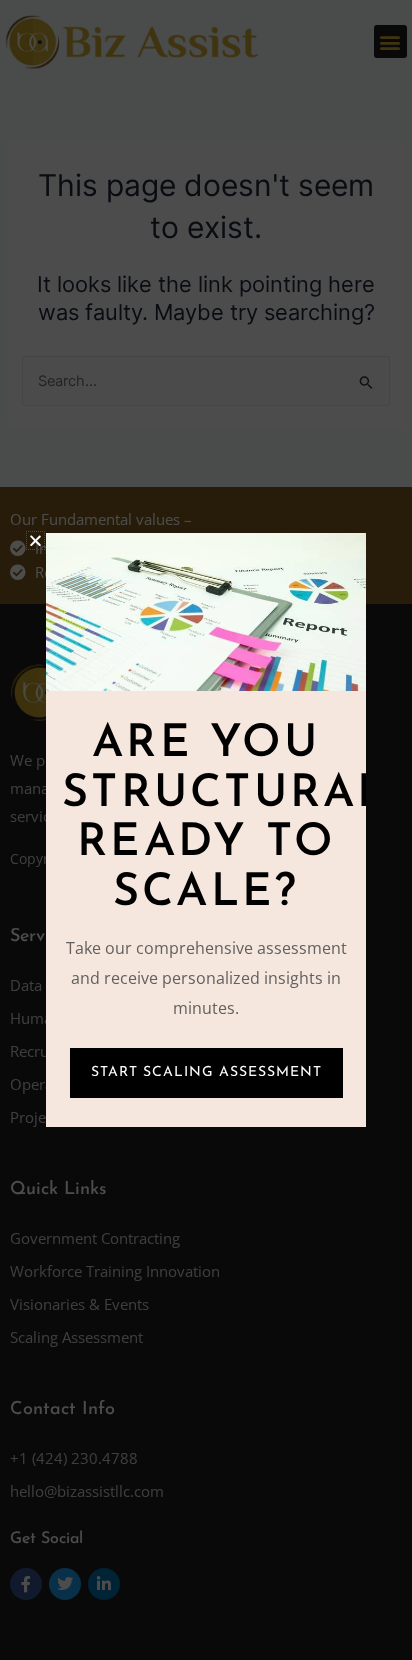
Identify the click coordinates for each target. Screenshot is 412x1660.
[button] (35, 540)
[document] (206, 830)
